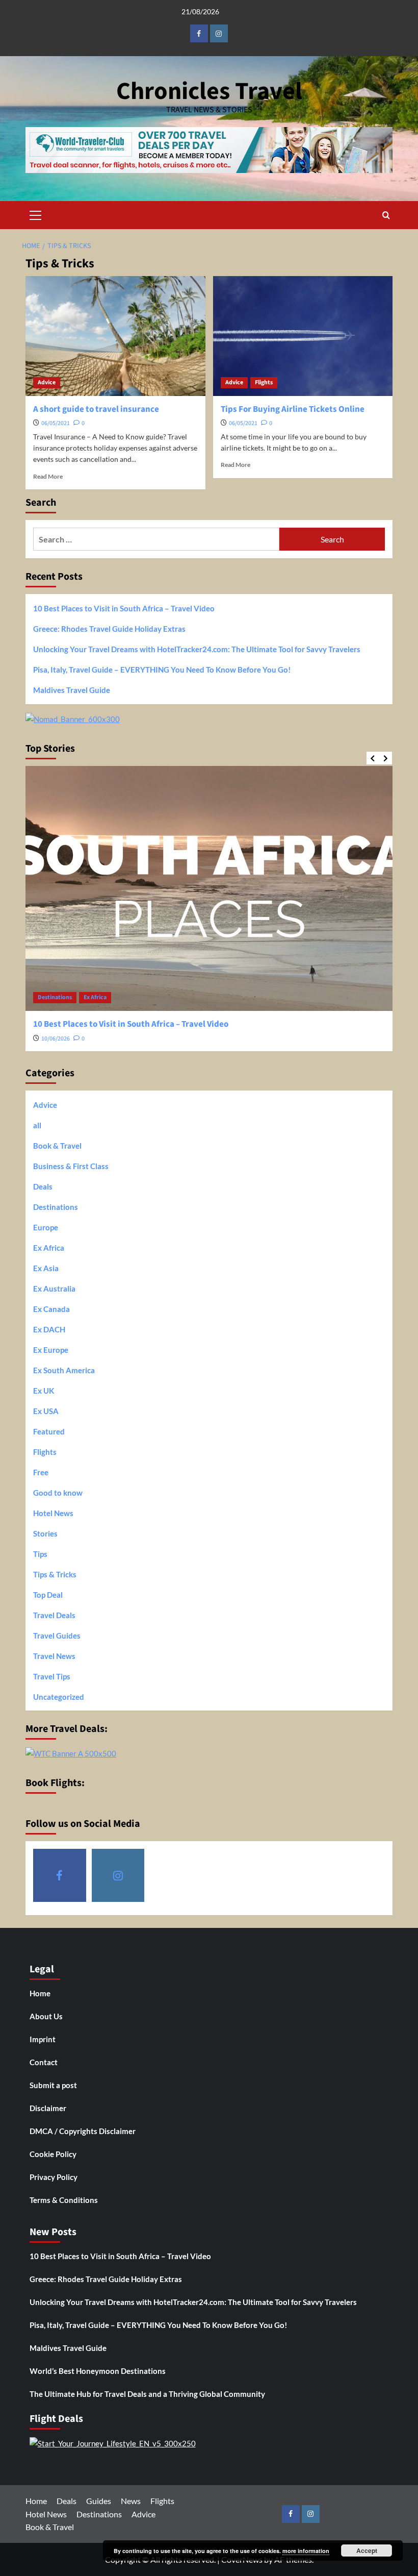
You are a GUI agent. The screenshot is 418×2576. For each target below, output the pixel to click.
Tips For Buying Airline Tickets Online (293, 409)
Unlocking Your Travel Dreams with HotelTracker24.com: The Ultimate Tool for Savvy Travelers (197, 649)
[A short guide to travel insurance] (115, 336)
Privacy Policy (54, 2177)
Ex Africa (95, 997)
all (37, 1125)
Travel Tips (52, 1676)
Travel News (54, 1656)
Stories (45, 1533)
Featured (49, 1431)
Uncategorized (59, 1697)
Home (40, 1993)
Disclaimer (48, 2108)
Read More (48, 476)
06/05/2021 (56, 423)
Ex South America (64, 1370)
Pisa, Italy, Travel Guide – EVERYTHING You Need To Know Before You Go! (162, 670)
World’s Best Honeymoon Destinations (98, 2371)
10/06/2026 (56, 1039)
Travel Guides (57, 1636)
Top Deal (48, 1595)
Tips (40, 1554)
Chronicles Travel (209, 91)
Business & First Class (71, 1166)
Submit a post (53, 2085)
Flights (264, 382)
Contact (44, 2062)
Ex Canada (51, 1309)
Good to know (58, 1493)
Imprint (43, 2039)
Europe (46, 1227)
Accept (367, 2550)
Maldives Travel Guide (72, 690)
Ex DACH (49, 1329)
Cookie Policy (53, 2154)
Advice (47, 382)
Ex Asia (46, 1268)
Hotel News (53, 1513)
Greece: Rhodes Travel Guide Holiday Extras (109, 629)
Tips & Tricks (55, 1574)
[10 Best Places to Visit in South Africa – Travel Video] (209, 888)
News (131, 2501)
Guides (99, 2501)
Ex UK (44, 1391)
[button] (36, 214)
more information (306, 2551)
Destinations (55, 997)
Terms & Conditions (64, 2200)
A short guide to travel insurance (96, 409)
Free (41, 1472)
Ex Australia (54, 1289)
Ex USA (46, 1411)
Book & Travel (57, 1146)
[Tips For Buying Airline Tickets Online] (303, 336)
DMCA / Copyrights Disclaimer (83, 2131)
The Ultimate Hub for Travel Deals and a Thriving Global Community (147, 2394)
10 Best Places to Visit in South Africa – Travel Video (124, 608)
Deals (43, 1186)
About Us (46, 2016)
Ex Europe (51, 1350)
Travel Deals (54, 1615)
